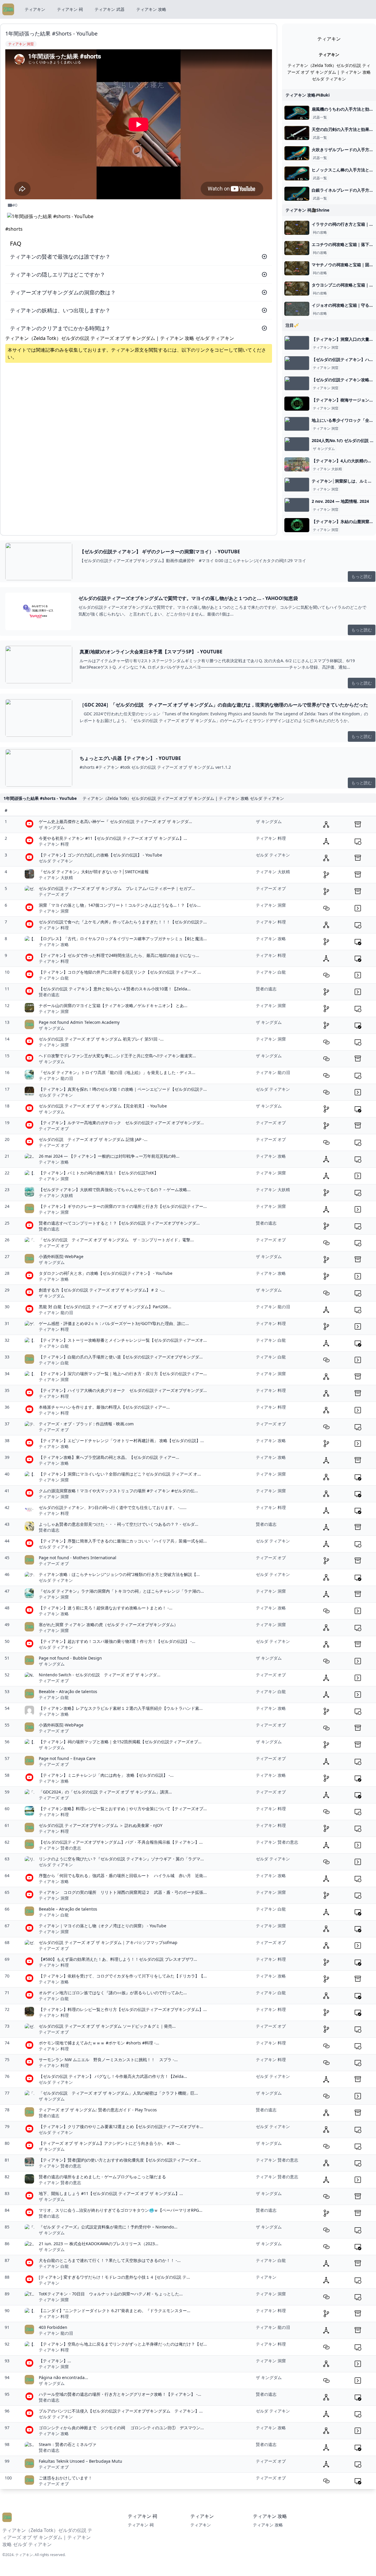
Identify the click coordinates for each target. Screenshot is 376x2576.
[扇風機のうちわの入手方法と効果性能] (297, 113)
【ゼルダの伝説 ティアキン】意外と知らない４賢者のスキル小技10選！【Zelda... (115, 989)
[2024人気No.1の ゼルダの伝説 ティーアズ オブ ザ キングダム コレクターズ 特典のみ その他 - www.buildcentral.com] (297, 444)
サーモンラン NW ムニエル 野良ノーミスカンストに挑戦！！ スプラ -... (108, 2060)
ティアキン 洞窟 (326, 348)
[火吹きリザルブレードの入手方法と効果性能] (297, 153)
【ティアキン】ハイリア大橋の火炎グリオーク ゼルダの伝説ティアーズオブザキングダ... (123, 1390)
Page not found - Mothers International (78, 1558)
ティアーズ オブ (54, 894)
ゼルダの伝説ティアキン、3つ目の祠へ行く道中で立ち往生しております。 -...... (113, 1507)
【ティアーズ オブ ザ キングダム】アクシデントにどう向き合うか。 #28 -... (110, 2143)
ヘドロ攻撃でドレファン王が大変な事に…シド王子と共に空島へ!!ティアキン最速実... (117, 1056)
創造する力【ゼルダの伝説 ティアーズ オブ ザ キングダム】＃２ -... (102, 1290)
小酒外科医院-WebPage (61, 1256)
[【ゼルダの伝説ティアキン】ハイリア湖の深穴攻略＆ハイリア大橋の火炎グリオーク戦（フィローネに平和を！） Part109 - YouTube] (297, 363)
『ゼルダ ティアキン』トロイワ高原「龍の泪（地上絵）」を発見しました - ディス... (117, 1072)
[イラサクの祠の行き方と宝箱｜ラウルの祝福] (297, 228)
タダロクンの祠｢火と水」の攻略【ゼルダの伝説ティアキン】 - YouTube (106, 1273)
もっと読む (362, 576)
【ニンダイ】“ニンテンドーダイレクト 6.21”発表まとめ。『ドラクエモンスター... (115, 2311)
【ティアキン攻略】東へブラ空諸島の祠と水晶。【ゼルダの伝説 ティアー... (109, 1457)
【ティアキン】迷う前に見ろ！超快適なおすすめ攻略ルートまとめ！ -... (106, 1608)
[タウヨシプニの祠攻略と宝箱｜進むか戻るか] (297, 289)
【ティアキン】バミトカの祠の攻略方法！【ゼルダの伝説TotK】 (99, 1173)
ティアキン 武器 (110, 9)
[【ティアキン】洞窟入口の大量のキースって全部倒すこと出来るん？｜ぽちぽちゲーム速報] (297, 343)
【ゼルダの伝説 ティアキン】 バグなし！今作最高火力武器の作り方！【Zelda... (113, 2076)
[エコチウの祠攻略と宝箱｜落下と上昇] (297, 248)
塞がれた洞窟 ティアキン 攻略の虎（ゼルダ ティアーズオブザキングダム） (108, 1625)
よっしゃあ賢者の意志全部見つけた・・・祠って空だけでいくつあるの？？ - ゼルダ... (119, 1524)
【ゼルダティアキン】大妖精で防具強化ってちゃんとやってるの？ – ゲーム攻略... (115, 1190)
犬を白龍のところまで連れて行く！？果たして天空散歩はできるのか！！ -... (110, 2260)
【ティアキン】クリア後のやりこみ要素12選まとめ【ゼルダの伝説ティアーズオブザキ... (121, 2126)
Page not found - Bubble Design (70, 1658)
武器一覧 (320, 117)
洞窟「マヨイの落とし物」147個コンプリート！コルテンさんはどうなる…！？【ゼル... (120, 905)
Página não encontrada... (63, 2377)
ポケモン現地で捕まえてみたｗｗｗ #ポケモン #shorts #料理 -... (99, 2043)
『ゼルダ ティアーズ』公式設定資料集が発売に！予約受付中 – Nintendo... (108, 2227)
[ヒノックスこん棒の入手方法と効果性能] (297, 173)
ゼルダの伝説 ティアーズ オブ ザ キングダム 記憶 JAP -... (93, 1139)
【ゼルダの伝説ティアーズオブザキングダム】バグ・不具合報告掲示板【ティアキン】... (121, 1842)
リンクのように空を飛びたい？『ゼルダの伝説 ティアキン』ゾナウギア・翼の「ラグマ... (121, 1859)
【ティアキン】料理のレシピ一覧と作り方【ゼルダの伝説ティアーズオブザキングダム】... (123, 2009)
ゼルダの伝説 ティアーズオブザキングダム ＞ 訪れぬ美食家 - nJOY (101, 1825)
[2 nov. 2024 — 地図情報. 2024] (297, 505)
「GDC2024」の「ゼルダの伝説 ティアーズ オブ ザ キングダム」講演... (105, 1792)
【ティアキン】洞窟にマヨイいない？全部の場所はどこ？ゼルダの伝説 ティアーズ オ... (120, 1474)
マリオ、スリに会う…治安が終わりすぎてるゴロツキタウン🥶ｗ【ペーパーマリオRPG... (121, 2210)
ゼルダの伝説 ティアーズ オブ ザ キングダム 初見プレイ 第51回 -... (101, 1039)
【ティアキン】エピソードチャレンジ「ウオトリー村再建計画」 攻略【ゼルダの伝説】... (121, 1440)
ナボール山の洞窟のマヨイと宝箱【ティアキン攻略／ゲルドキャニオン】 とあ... (113, 1005)
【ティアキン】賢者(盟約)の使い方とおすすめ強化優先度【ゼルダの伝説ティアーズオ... (120, 2160)
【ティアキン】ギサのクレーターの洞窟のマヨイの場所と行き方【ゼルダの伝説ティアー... (123, 1206)
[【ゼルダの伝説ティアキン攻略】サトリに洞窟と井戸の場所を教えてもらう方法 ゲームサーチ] (297, 383)
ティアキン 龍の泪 (56, 1078)
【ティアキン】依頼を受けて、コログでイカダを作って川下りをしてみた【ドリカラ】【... (123, 1976)
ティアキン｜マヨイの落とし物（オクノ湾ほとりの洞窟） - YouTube (103, 1926)
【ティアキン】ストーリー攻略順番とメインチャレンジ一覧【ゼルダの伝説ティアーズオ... (123, 1340)
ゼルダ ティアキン (56, 861)
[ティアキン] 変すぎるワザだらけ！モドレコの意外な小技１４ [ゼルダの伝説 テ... (114, 2277)
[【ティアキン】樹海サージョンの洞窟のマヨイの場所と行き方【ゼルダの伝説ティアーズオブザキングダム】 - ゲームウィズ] (297, 404)
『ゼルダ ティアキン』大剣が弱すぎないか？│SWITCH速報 (94, 872)
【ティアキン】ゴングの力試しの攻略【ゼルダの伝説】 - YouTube (100, 855)
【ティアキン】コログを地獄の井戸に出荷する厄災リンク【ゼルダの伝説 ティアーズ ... (120, 972)
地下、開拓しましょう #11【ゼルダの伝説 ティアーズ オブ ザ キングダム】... (111, 2193)
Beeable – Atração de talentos (68, 1691)
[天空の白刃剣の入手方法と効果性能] (297, 133)
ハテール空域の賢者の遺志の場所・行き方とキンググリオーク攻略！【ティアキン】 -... (120, 2394)
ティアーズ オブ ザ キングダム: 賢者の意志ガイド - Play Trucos (98, 2110)
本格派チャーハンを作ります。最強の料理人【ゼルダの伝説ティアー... (104, 1407)
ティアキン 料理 (54, 844)
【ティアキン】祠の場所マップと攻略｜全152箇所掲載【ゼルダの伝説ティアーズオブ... (120, 1742)
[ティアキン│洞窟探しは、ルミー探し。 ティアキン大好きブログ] (297, 485)
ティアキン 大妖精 (327, 469)
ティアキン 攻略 (151, 9)
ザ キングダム (324, 449)
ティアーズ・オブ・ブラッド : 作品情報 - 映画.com (86, 1424)
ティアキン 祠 (70, 9)
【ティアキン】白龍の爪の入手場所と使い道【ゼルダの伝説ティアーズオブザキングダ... (121, 1357)
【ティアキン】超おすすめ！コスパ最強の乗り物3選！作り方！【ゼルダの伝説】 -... (117, 1641)
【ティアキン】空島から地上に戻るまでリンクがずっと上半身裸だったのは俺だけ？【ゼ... (123, 2344)
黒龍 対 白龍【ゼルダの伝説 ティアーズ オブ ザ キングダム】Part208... (105, 1307)
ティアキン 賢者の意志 (60, 1848)
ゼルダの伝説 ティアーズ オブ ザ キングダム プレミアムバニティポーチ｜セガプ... (117, 888)
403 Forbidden (53, 2327)
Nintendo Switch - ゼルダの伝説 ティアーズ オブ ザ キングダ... (100, 1675)
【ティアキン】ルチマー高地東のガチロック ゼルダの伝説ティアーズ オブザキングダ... (121, 1123)
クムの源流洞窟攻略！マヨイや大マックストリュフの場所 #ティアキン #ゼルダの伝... (118, 1491)
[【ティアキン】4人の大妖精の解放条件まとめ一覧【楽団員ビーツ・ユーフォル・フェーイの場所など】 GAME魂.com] (297, 464)
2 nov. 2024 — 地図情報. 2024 (340, 501)
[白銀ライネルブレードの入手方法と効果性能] (297, 194)
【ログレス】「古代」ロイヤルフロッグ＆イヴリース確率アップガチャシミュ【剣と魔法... (123, 939)
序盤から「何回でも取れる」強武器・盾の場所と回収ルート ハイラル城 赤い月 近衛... (123, 1875)
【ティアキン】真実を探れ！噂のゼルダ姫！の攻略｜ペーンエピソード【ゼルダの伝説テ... (123, 1089)
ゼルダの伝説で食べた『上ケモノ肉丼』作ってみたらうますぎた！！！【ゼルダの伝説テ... (123, 922)
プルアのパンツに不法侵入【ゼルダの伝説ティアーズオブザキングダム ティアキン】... (121, 2411)
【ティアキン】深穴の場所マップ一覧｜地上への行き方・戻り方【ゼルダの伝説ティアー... (123, 1374)
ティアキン (35, 9)
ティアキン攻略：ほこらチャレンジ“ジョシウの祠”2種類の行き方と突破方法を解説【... (119, 1574)
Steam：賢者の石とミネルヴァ (68, 2444)
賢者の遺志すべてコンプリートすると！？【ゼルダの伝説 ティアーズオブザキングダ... (119, 1223)
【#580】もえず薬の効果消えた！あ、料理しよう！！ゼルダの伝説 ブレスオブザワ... (118, 1959)
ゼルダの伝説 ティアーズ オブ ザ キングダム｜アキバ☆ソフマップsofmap (108, 1942)
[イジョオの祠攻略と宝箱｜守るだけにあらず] (297, 309)
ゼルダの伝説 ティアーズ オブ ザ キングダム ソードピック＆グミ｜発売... (107, 2026)
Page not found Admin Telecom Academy (79, 1022)
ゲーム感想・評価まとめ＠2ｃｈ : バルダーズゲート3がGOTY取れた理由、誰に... (114, 1323)
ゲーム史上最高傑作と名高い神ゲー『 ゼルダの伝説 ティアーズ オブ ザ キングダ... (115, 821)
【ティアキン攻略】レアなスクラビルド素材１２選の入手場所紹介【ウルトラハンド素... (121, 1708)
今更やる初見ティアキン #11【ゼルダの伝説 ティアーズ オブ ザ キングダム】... (113, 838)
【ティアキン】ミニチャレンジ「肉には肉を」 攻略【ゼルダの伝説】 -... (106, 1775)
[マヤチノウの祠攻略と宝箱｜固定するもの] (297, 268)
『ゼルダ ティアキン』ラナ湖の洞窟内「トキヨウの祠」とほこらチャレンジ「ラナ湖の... (121, 1591)
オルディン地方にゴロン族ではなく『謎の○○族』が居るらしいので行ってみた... (113, 1993)
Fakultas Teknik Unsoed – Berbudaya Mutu (80, 2461)
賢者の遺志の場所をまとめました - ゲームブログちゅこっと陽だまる (102, 2177)
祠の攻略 (320, 232)
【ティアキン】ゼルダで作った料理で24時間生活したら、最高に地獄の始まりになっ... (119, 955)
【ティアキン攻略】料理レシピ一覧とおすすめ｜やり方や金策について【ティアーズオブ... (123, 1809)
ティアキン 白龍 (54, 978)
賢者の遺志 (49, 995)
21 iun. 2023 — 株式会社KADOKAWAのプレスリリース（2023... (99, 2244)
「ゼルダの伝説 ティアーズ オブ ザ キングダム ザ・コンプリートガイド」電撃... (116, 1240)
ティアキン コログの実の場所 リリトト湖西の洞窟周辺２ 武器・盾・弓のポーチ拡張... (123, 1892)
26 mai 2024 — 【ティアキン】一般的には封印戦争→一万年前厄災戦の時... (109, 1156)
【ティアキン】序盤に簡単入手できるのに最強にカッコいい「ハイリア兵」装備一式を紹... (123, 1541)
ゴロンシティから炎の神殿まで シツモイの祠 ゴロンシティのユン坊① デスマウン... (121, 2428)
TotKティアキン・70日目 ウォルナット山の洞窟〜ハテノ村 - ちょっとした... (111, 2294)
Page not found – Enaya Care (67, 1758)
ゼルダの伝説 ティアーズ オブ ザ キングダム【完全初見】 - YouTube (103, 1106)
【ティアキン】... (55, 2361)
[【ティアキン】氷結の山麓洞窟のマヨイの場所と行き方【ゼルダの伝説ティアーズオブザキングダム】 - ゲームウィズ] (297, 525)
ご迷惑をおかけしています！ (66, 2478)
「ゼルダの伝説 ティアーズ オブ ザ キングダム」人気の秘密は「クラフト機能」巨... (118, 2093)
